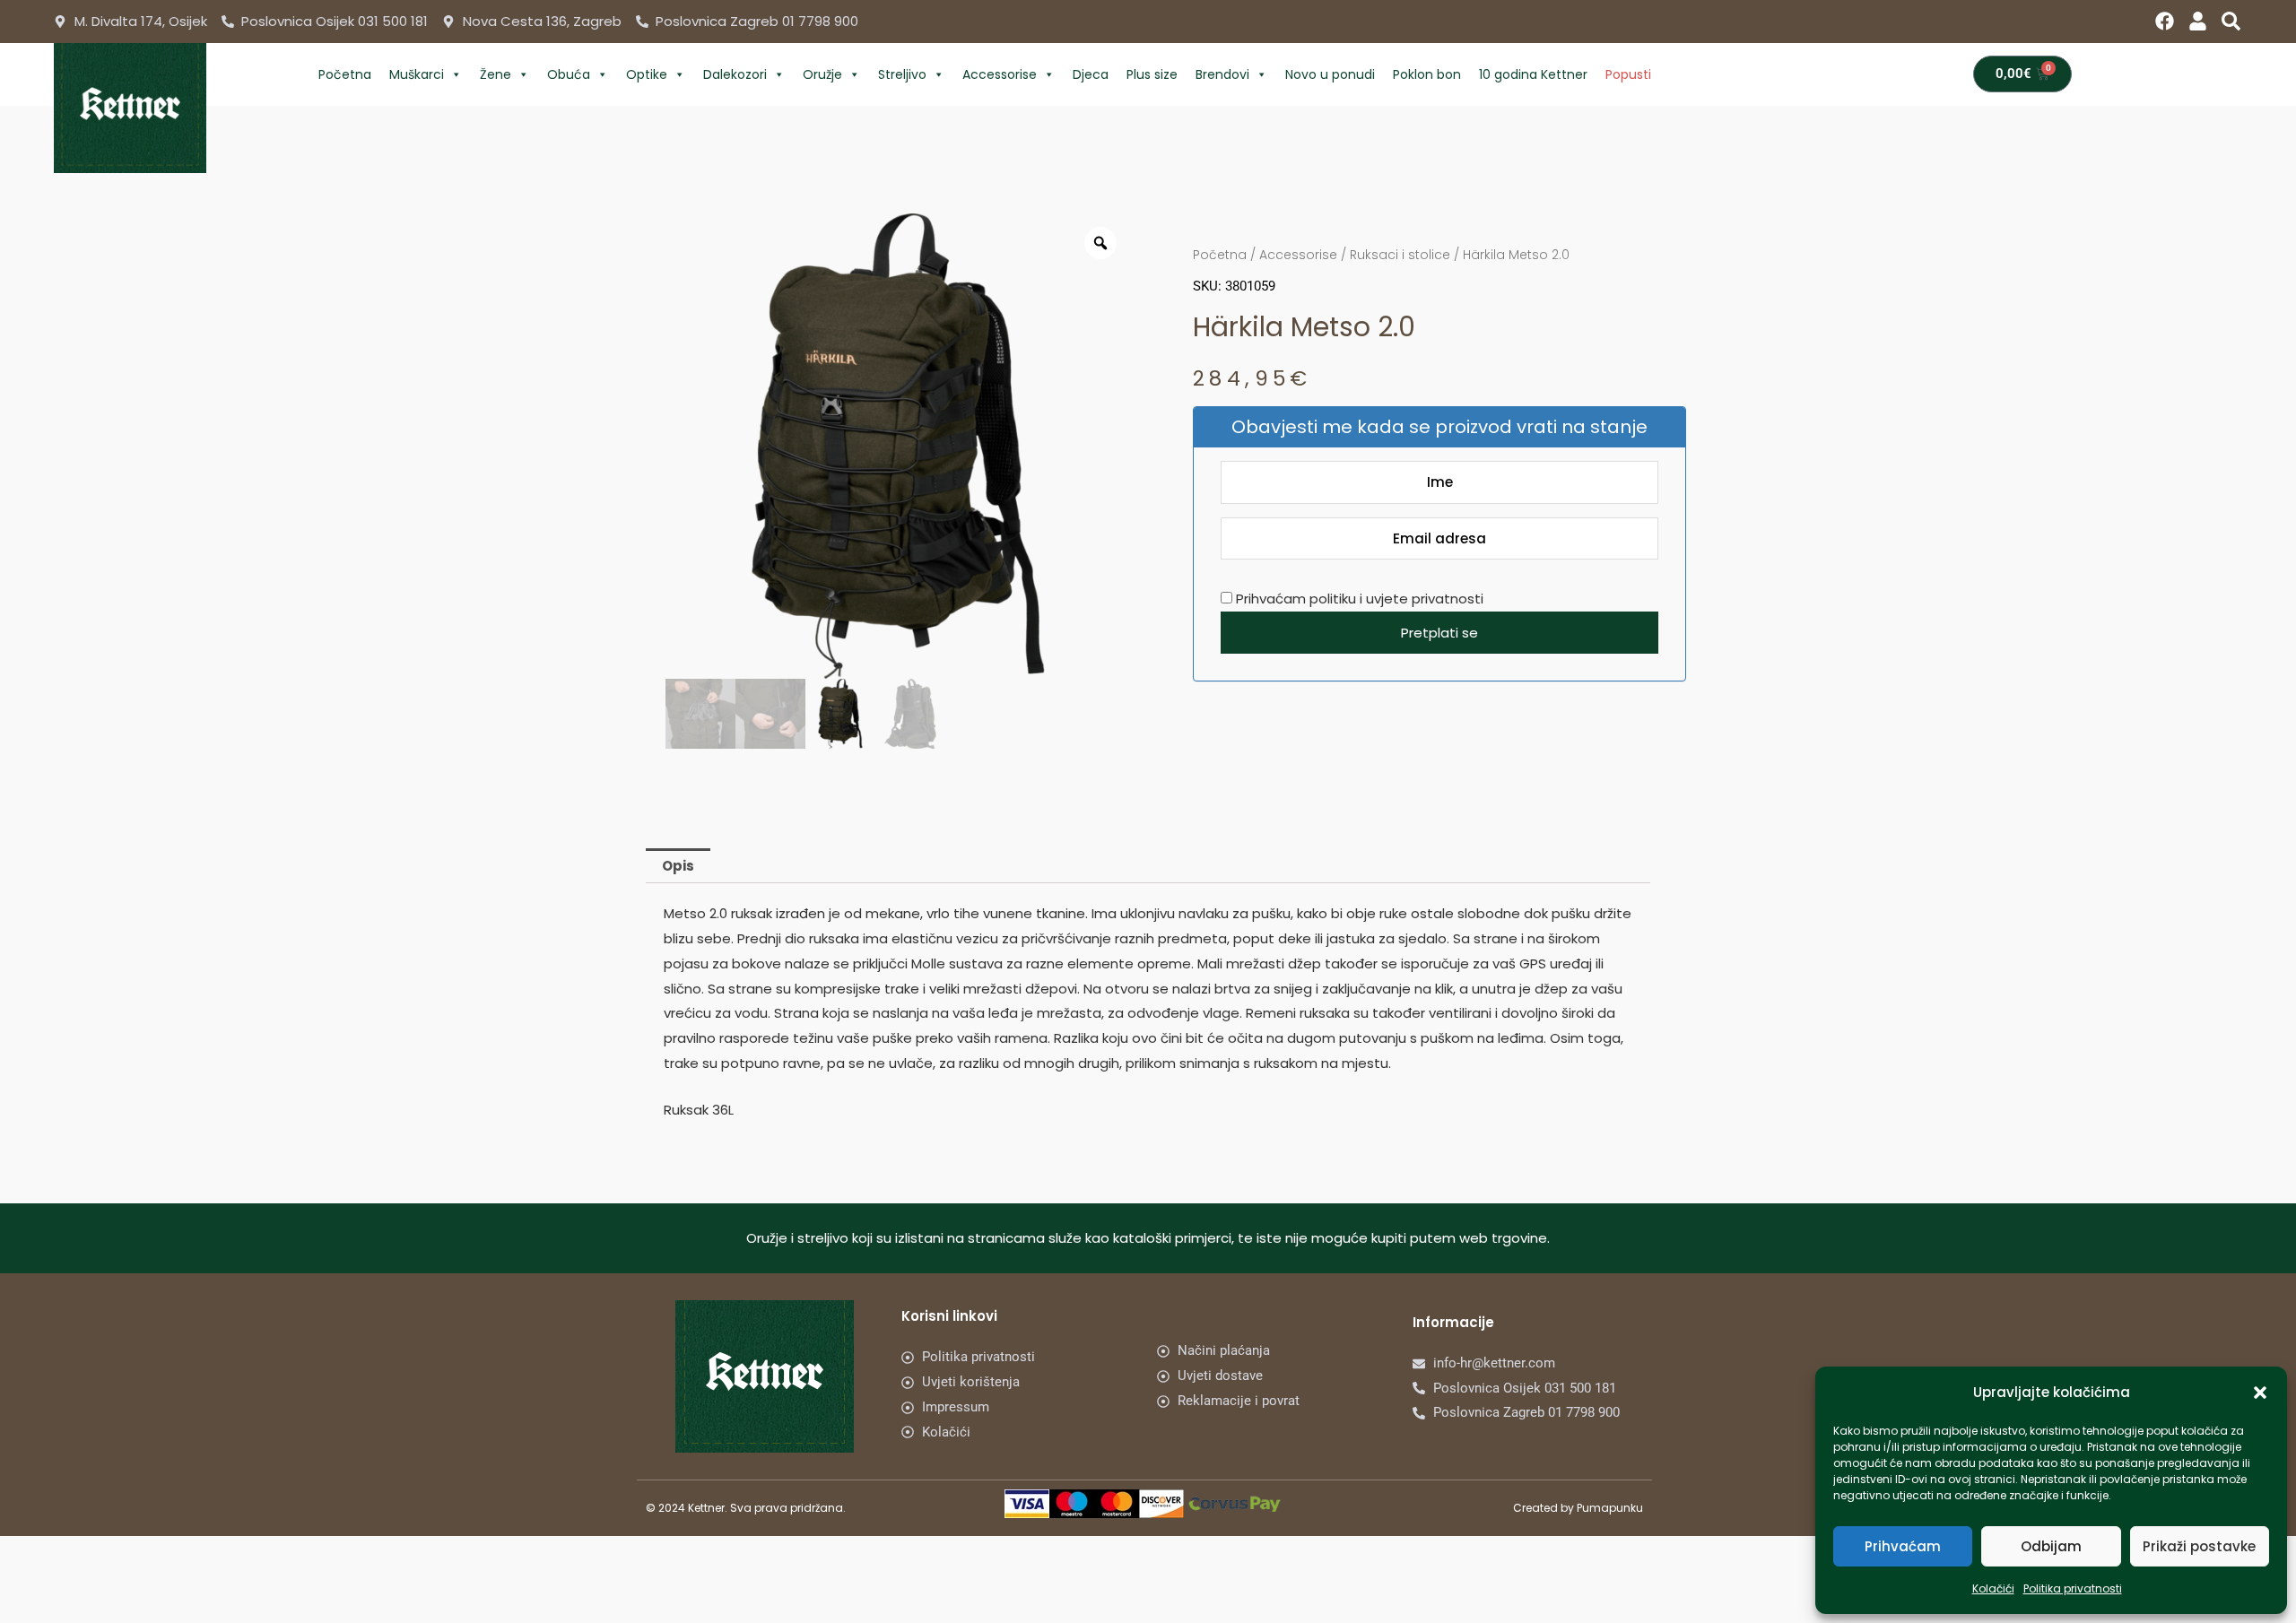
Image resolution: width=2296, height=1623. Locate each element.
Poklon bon (1427, 74)
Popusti (1628, 74)
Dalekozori (735, 74)
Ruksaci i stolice (1400, 255)
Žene (496, 74)
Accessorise (1000, 74)
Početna (345, 74)
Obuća (569, 74)
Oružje (822, 74)
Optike (647, 74)
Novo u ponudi (1330, 74)
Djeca (1091, 74)
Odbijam (2051, 1546)
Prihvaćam (1903, 1546)
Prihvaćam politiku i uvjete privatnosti (1358, 599)
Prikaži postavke (2199, 1546)
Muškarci (417, 74)
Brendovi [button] (1222, 74)
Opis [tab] (678, 866)
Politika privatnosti (2073, 1588)
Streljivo (902, 74)
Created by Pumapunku (1578, 1508)
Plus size (1152, 74)
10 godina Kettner (1533, 74)
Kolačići (1993, 1588)
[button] (2260, 1393)
